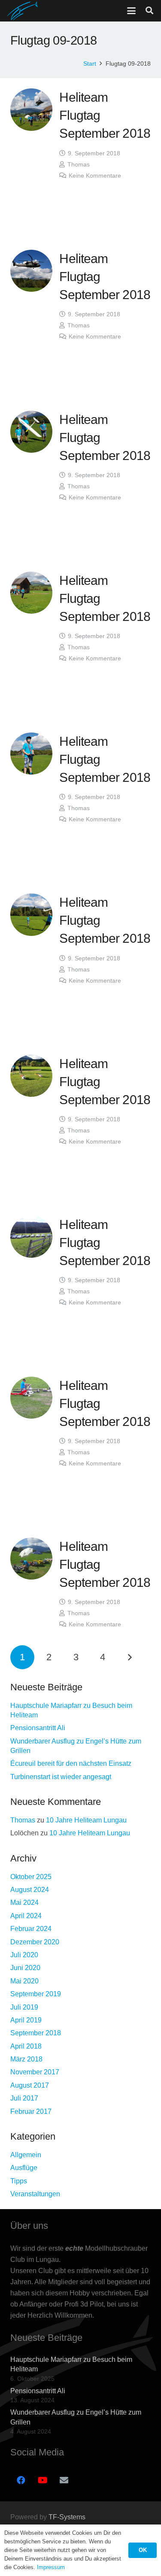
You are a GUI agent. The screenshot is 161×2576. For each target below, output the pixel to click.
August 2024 (30, 1890)
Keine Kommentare (95, 176)
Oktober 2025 (31, 1877)
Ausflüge (24, 2168)
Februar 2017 (31, 2111)
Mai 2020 (24, 1981)
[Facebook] (21, 2480)
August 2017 (30, 2085)
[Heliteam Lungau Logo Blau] (23, 11)
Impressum (51, 2567)
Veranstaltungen (35, 2194)
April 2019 (26, 2020)
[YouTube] (43, 2480)
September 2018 (36, 2033)
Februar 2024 (31, 1929)
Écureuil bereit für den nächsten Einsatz (71, 1763)
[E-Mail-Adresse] (64, 2480)
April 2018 (26, 2046)
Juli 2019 (24, 2007)
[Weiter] (130, 1657)
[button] (131, 11)
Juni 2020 (25, 1968)
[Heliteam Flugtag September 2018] (31, 109)
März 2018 (26, 2059)
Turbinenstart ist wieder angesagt (61, 1777)
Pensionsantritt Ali (38, 1728)
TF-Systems (67, 2517)
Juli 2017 (24, 2098)
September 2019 (36, 1994)
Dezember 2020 (35, 1942)
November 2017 (35, 2072)
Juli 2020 (24, 1955)
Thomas (79, 164)
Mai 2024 (24, 1902)
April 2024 (26, 1916)
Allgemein (26, 2155)
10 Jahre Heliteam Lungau (86, 1820)
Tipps (19, 2181)
